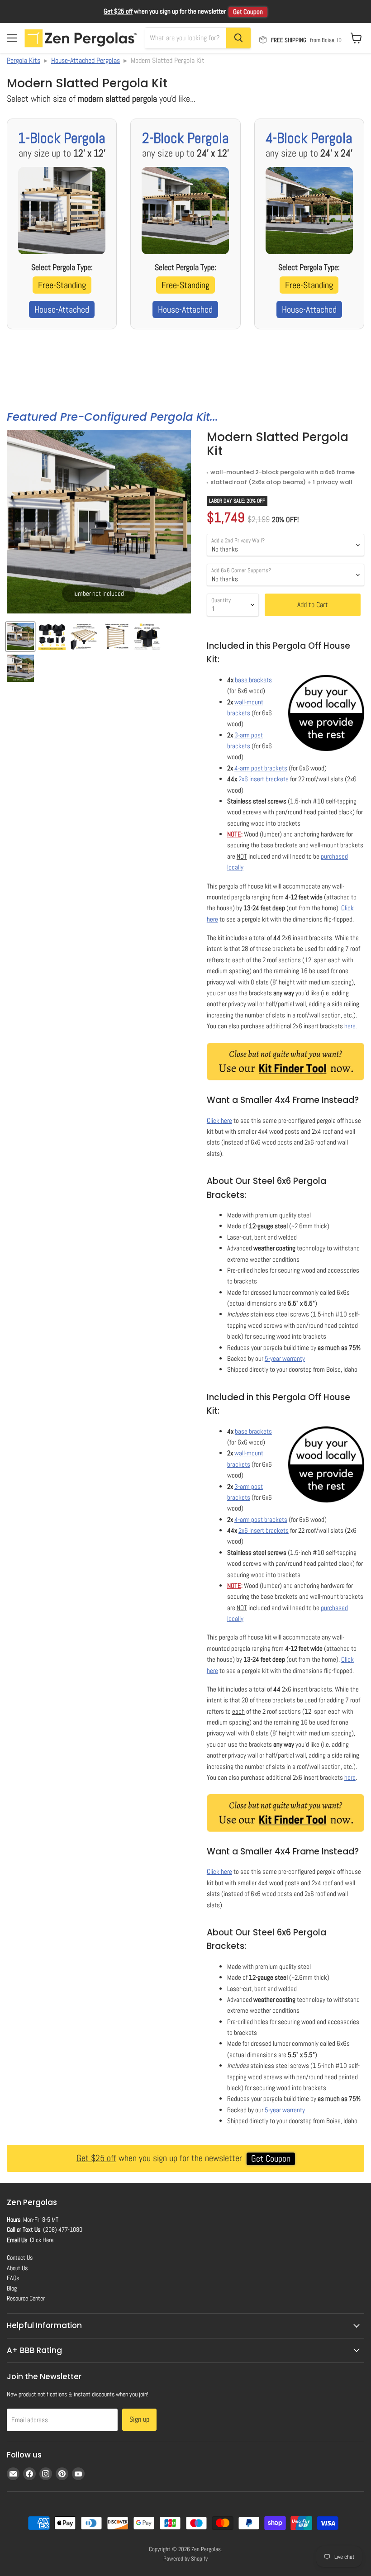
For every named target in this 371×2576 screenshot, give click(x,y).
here (350, 1026)
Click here (219, 1120)
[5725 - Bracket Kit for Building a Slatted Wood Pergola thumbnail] (84, 637)
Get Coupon (248, 12)
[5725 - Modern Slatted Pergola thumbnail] (20, 637)
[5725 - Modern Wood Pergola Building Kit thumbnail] (147, 637)
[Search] (238, 38)
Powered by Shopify (185, 2559)
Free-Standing (62, 285)
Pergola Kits (24, 60)
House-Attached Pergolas (86, 60)
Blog (12, 2288)
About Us (17, 2268)
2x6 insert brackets (264, 779)
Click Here (42, 2240)
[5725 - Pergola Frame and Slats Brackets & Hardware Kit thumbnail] (115, 637)
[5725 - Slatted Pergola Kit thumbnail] (52, 637)
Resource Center (26, 2298)
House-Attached (62, 309)
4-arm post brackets (261, 768)
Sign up (139, 2419)
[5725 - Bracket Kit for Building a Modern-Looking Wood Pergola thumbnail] (20, 668)
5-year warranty (285, 1358)
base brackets (253, 680)
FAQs (13, 2278)
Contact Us (20, 2258)
